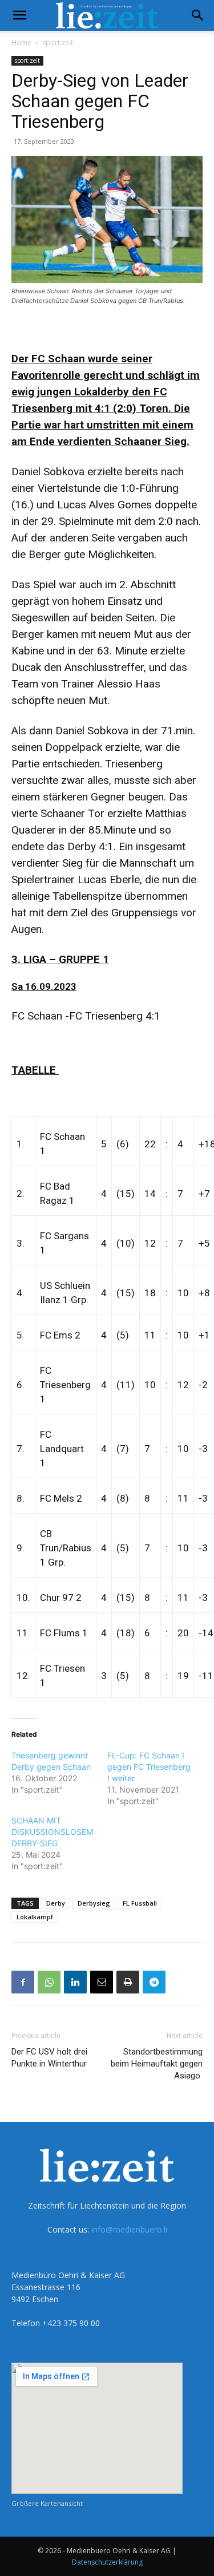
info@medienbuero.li (129, 2229)
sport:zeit (58, 43)
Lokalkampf (35, 1917)
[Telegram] (154, 1982)
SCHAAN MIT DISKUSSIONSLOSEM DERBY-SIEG (52, 1832)
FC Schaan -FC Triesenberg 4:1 (86, 1016)
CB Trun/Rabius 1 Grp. (66, 1548)
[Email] (102, 1982)
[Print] (128, 1982)
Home (21, 43)
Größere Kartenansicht (47, 2503)
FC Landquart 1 (62, 1449)
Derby (56, 1903)
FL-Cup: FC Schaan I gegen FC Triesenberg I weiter (149, 1767)
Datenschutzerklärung (107, 2562)
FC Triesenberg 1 (65, 1385)
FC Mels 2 (61, 1498)
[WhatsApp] (49, 1982)
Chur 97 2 (61, 1598)
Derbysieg (94, 1903)
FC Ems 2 (60, 1335)
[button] (19, 15)
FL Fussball (140, 1903)
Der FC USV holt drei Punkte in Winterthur (49, 2058)
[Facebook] (23, 1982)
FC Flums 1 (64, 1633)
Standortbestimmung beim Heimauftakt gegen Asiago (157, 2064)
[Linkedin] (75, 1982)
